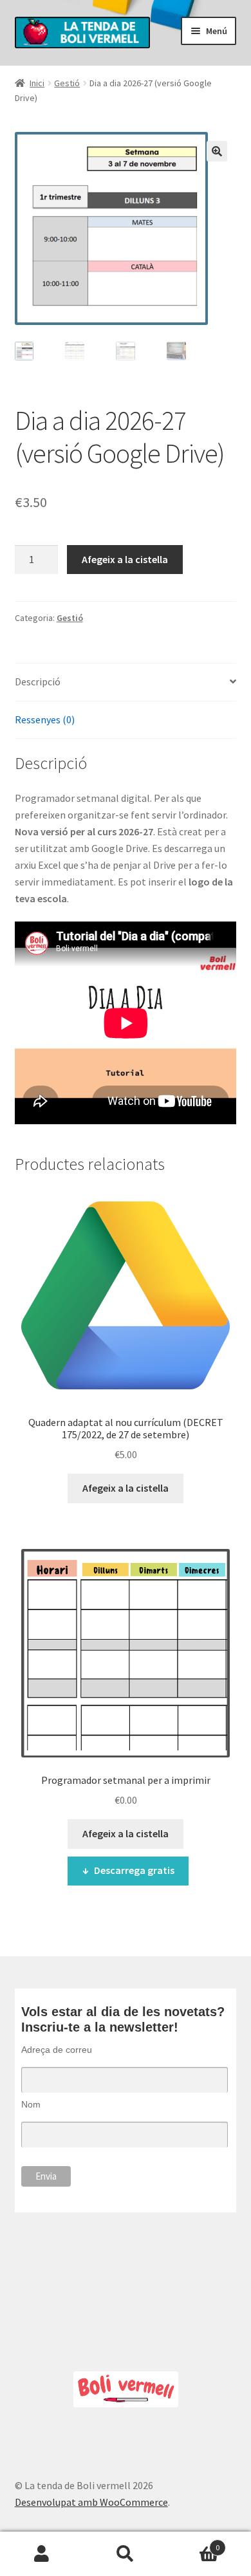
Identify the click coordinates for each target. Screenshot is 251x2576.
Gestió (67, 83)
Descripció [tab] (38, 681)
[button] (217, 151)
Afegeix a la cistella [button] (126, 1488)
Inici (37, 83)
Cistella (193, 2543)
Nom (31, 2104)
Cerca (126, 2554)
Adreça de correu (57, 2050)
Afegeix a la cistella (125, 559)
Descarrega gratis (134, 1870)
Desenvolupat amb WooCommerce (91, 2502)
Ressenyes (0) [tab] (45, 719)
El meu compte (42, 2554)
